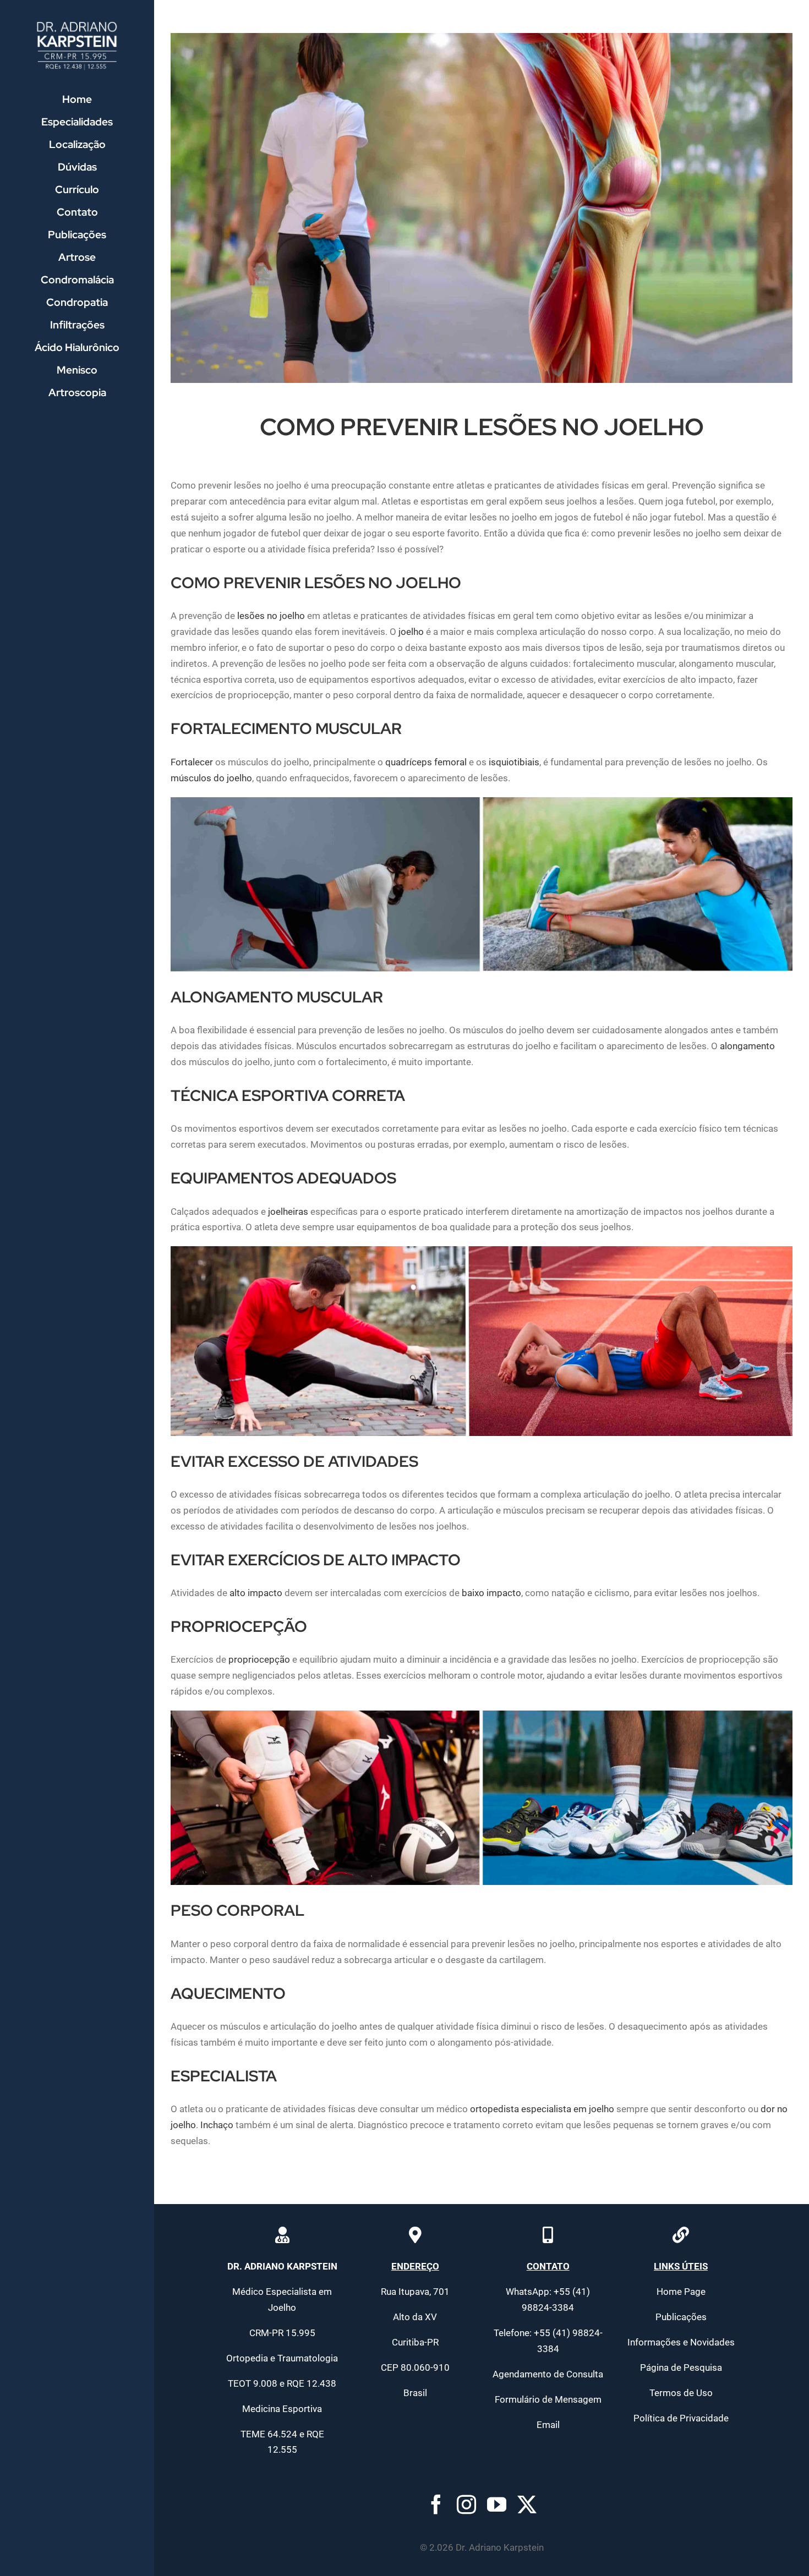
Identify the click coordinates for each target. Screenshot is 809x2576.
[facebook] (436, 2504)
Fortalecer (192, 762)
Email (548, 2425)
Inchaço (217, 2125)
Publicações (681, 2317)
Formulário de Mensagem (548, 2399)
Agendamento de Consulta (548, 2374)
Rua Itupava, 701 (415, 2292)
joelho (411, 632)
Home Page (681, 2292)
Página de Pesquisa (681, 2367)
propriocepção (259, 1659)
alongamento (747, 1046)
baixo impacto (491, 1593)
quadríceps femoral (426, 762)
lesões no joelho (271, 616)
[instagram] (466, 2504)
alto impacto (256, 1593)
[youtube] (497, 2504)
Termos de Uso (681, 2393)
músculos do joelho (211, 778)
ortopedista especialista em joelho (542, 2109)
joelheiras (288, 1212)
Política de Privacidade (681, 2418)
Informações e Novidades (681, 2342)
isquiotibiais (514, 762)
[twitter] (527, 2504)
